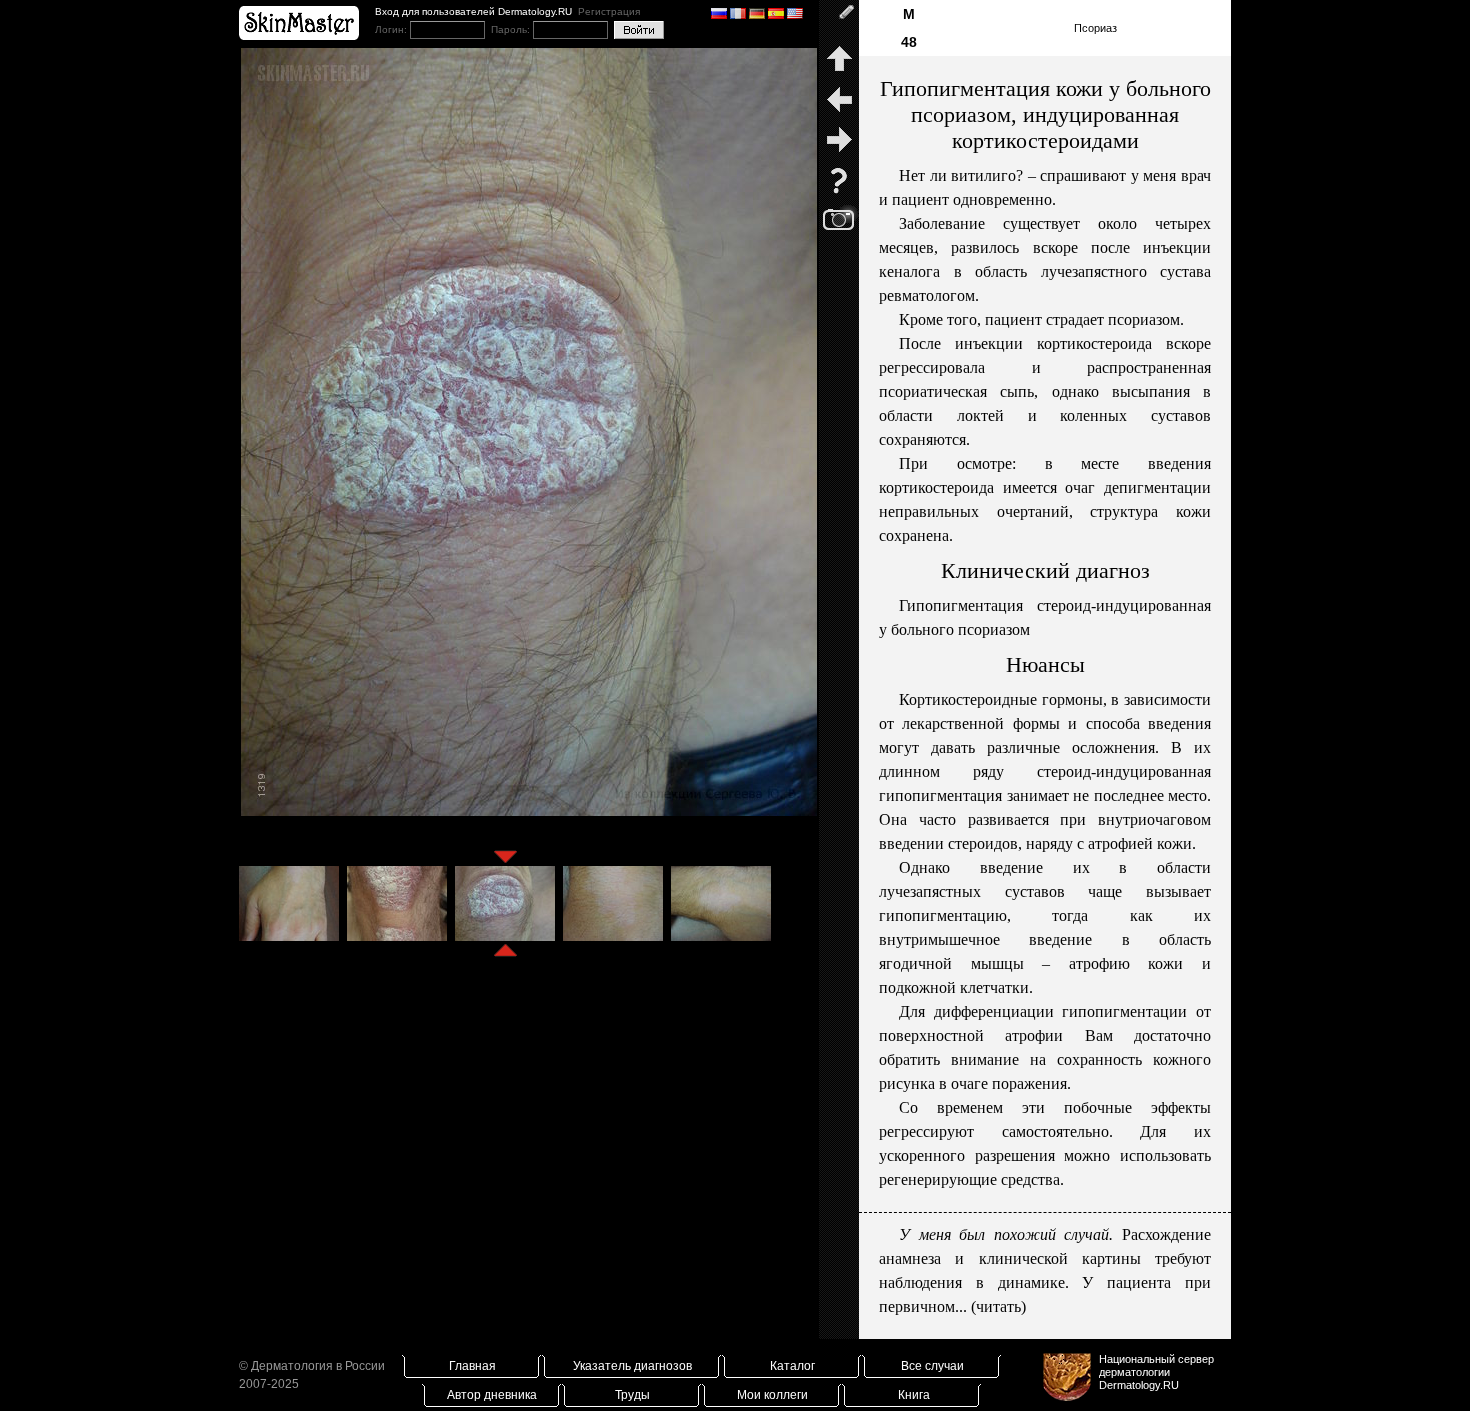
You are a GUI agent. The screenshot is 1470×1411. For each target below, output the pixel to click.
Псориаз (1095, 28)
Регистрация (609, 11)
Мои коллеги (772, 1395)
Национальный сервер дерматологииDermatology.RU (1156, 1372)
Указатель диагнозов (632, 1366)
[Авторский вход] (839, 20)
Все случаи (932, 1366)
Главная (472, 1366)
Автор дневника (492, 1395)
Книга (914, 1395)
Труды (632, 1395)
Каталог (792, 1366)
